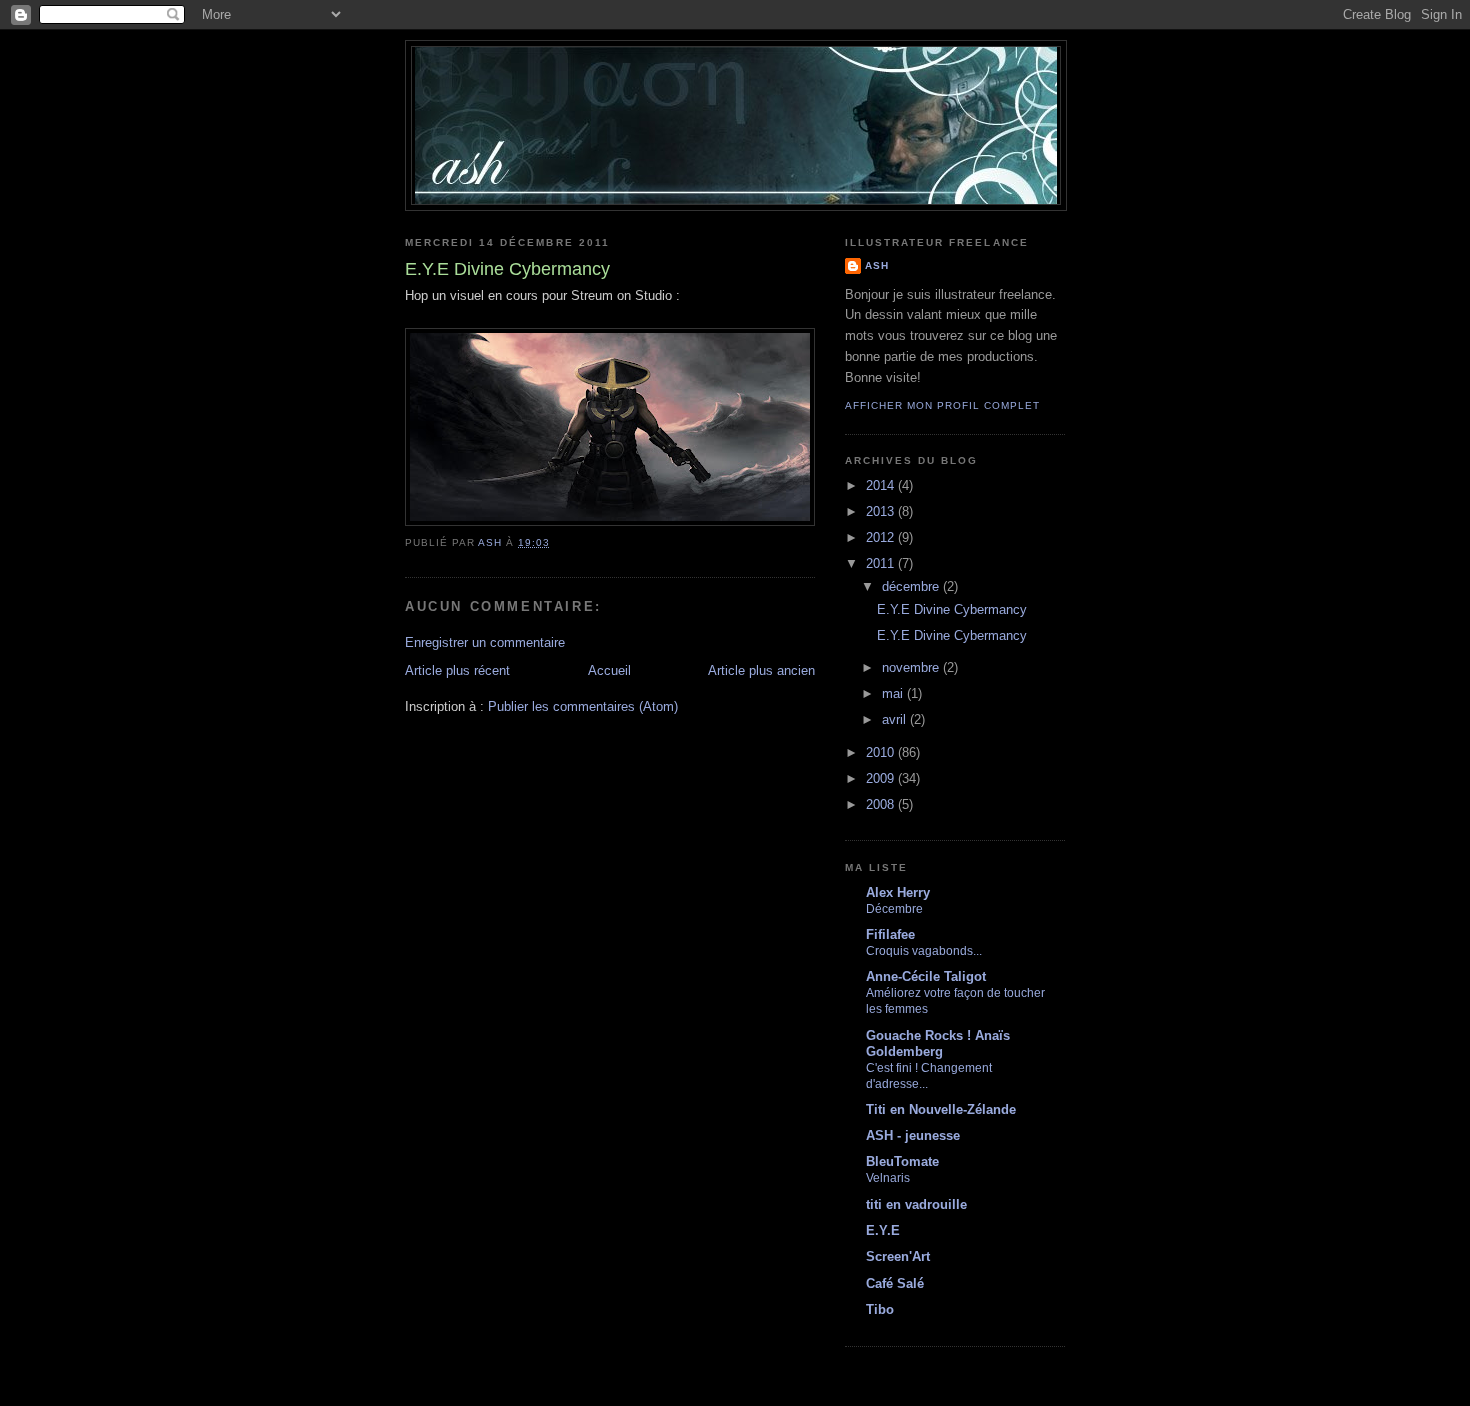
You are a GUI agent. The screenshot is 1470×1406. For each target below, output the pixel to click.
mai (894, 693)
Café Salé (895, 1283)
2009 (882, 778)
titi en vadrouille (916, 1204)
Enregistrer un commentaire (485, 642)
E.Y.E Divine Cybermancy (952, 609)
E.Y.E (883, 1230)
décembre (912, 586)
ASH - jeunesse (913, 1135)
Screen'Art (898, 1256)
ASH (877, 265)
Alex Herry (898, 892)
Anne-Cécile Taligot (926, 976)
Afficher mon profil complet (942, 405)
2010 (882, 752)
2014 (882, 485)
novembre (912, 667)
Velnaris (888, 1178)
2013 (882, 511)
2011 (882, 563)
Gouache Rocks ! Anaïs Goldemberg (938, 1043)
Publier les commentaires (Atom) (583, 706)
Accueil (609, 670)
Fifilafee (890, 934)
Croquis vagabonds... (924, 951)
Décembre (894, 909)
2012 (882, 537)
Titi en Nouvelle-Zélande (941, 1109)
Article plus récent (457, 670)
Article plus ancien (761, 670)
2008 (882, 804)
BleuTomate (902, 1161)
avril (896, 719)
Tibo (880, 1309)
